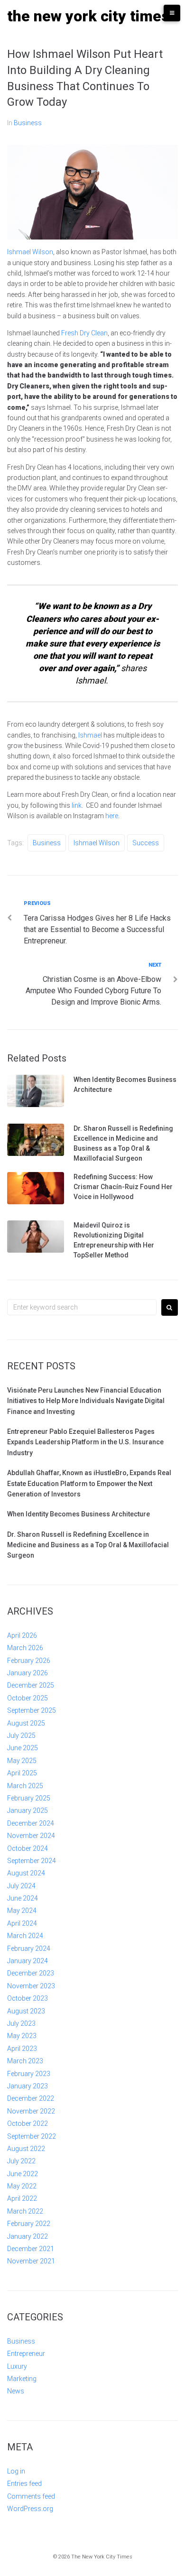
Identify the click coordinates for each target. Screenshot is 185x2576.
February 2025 (29, 1798)
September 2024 (32, 1861)
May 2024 (22, 1911)
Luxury (17, 2366)
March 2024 (25, 1936)
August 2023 (26, 2011)
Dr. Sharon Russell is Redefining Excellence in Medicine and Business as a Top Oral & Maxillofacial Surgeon (88, 1545)
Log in (16, 2471)
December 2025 (31, 1685)
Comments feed (31, 2496)
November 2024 (31, 1836)
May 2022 (22, 2186)
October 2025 (28, 1698)
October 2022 (28, 2124)
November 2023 (31, 1986)
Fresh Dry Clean (84, 333)
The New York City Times (88, 16)
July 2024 (21, 1886)
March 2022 (25, 2211)
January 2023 (28, 2086)
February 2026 (29, 1661)
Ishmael (91, 735)
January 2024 (28, 1961)
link (76, 805)
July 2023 (21, 2023)
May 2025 (22, 1761)
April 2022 (22, 2198)
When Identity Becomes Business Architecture (79, 1514)
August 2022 (26, 2149)
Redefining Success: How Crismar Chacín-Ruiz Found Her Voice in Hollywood (123, 1187)
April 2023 (22, 2049)
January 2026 (28, 1673)
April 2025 (22, 1773)
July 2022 (21, 2161)
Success (146, 843)
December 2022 (31, 2098)
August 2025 (26, 1723)
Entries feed (24, 2484)
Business (28, 123)
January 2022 (28, 2236)
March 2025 (25, 1786)
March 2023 (25, 2061)
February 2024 (29, 1948)
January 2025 (28, 1810)
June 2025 (23, 1748)
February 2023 (29, 2074)
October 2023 (28, 1998)
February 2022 (29, 2224)
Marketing (22, 2379)
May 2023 (22, 2036)
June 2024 (23, 1898)
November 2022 (31, 2111)
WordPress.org (30, 2509)
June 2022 (23, 2174)
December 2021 (31, 2249)
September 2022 (32, 2136)
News (16, 2391)
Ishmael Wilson (30, 252)
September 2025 (32, 1710)
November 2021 (31, 2261)
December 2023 (31, 1973)
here (112, 816)
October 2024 (28, 1848)
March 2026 (25, 1648)
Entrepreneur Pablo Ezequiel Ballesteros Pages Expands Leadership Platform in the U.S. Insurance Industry (85, 1442)
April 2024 (22, 1923)
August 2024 (26, 1873)
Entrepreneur (26, 2354)
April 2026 (22, 1635)
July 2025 (21, 1736)
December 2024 (31, 1823)
